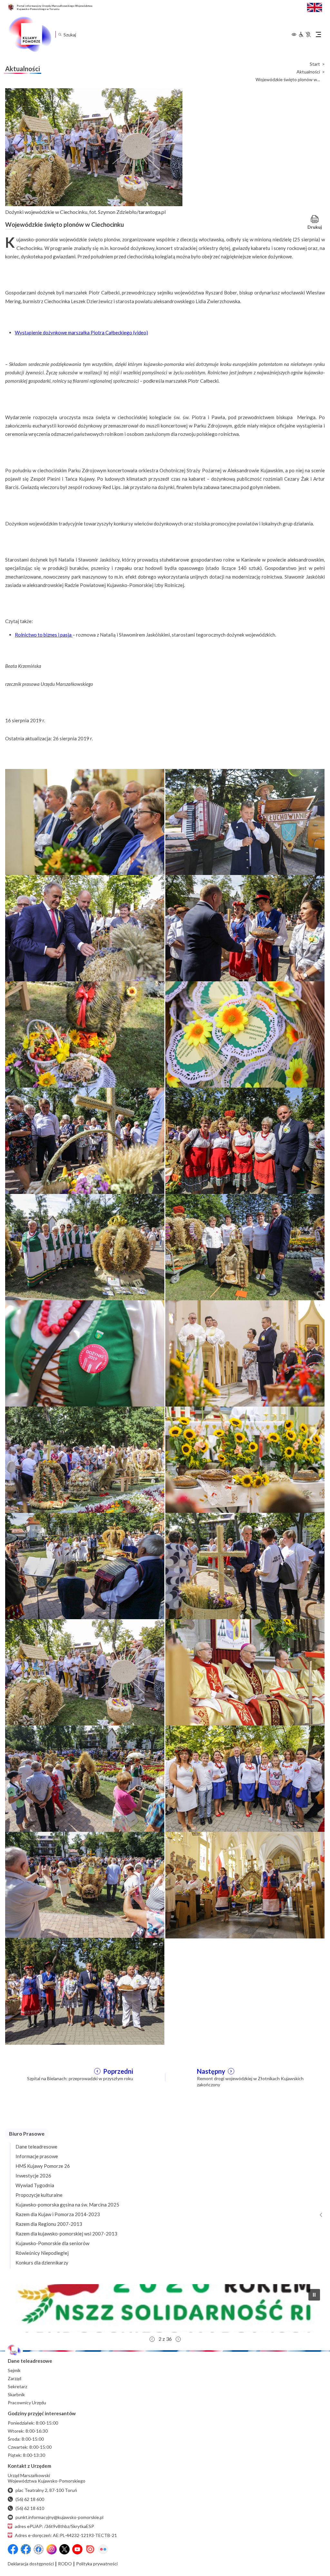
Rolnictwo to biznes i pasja (44, 635)
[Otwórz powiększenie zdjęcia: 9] (85, 1247)
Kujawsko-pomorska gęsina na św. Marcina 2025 (67, 2205)
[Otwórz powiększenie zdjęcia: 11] (85, 1353)
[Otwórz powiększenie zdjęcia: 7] (85, 1140)
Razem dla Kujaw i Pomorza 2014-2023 (58, 2214)
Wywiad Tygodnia (35, 2185)
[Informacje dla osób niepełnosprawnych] (305, 34)
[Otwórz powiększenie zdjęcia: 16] (245, 1566)
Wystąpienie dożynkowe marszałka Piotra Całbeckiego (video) (81, 332)
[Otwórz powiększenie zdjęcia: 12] (245, 1353)
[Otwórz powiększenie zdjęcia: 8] (245, 1140)
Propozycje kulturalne (39, 2195)
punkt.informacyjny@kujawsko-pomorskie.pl (59, 2517)
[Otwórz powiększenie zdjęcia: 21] (85, 1884)
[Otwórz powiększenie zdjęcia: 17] (85, 1672)
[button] (165, 2308)
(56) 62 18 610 (30, 2508)
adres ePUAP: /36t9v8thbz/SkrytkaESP (54, 2526)
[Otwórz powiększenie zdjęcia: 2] (245, 822)
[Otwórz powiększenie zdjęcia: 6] (245, 1034)
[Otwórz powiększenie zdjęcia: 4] (245, 928)
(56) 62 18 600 (30, 2499)
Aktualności (308, 72)
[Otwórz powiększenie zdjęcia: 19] (85, 1778)
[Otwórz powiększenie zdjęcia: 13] (85, 1459)
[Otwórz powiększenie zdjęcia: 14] (245, 1459)
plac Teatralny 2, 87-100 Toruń (46, 2490)
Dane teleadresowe (36, 2147)
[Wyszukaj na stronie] (60, 34)
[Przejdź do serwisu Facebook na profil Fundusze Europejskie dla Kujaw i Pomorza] (26, 2549)
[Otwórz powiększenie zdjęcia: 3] (85, 928)
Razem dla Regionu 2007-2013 (49, 2224)
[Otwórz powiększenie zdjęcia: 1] (85, 822)
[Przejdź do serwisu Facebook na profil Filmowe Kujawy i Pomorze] (39, 2549)
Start (315, 64)
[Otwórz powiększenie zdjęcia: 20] (245, 1778)
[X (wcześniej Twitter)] (64, 2549)
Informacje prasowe (37, 2156)
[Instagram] (52, 2549)
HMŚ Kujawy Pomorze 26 (43, 2166)
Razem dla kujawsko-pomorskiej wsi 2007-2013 (66, 2234)
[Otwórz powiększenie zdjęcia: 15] (85, 1566)
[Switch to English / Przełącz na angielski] (315, 7)
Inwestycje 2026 (33, 2176)
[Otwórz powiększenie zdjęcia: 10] (245, 1247)
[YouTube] (77, 2549)
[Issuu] (90, 2549)
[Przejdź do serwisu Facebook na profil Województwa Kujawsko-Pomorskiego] (13, 2549)
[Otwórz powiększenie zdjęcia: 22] (245, 1884)
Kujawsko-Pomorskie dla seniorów (52, 2243)
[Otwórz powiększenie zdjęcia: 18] (245, 1672)
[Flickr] (103, 2549)
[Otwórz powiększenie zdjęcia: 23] (85, 1991)
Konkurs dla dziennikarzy (42, 2263)
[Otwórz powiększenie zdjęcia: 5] (85, 1034)
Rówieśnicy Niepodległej (42, 2253)
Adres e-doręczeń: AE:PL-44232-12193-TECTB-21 (66, 2535)
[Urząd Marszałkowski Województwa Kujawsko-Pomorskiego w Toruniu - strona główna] (30, 34)
